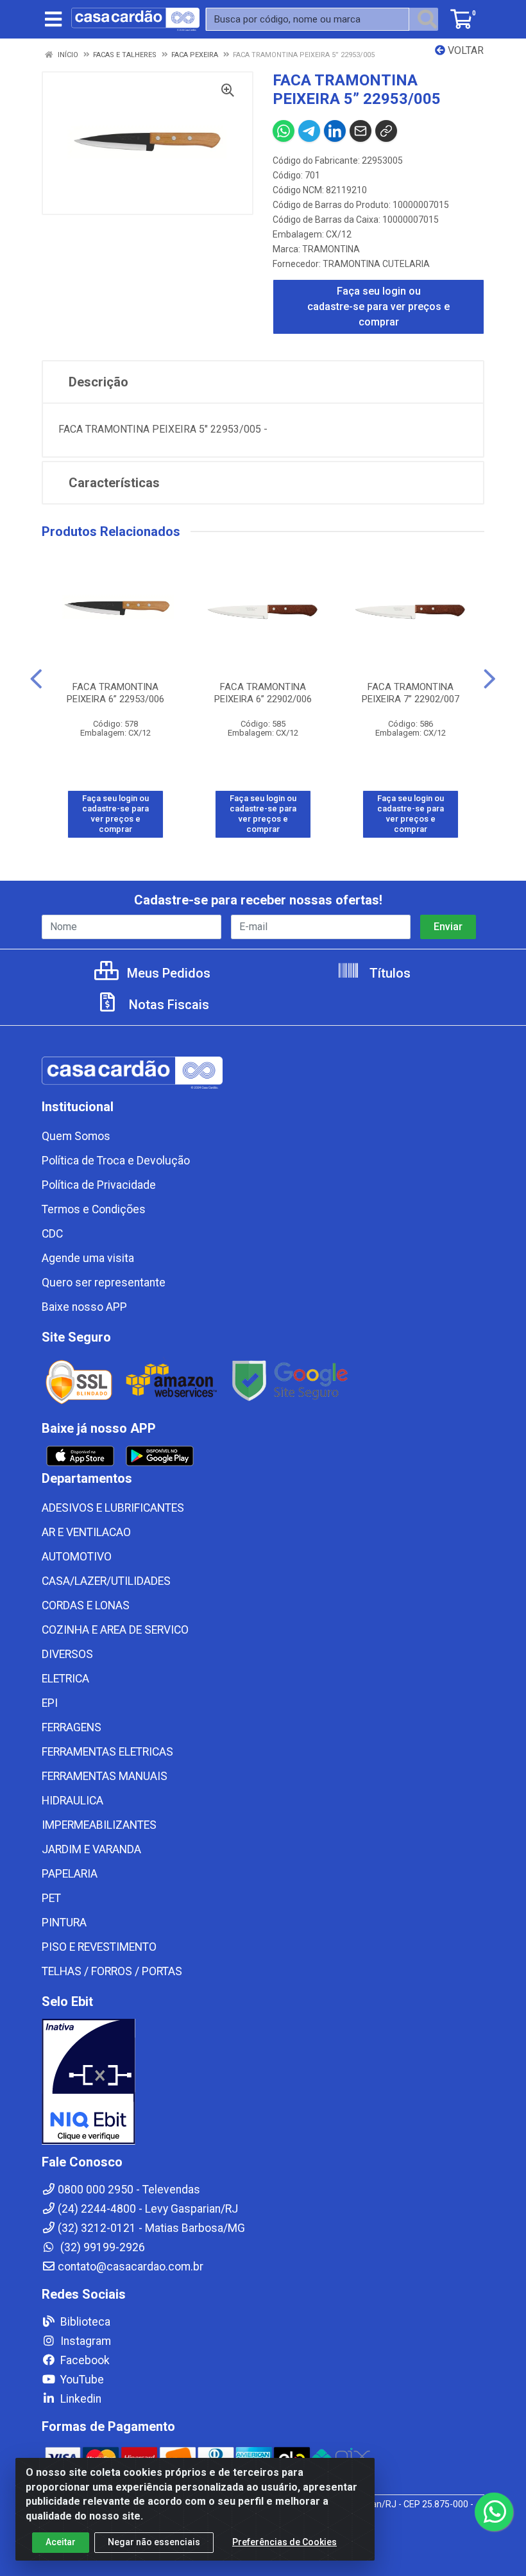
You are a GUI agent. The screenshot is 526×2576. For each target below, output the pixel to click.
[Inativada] (263, 2082)
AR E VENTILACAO (86, 1532)
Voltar (464, 50)
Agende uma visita (88, 1258)
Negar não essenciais (154, 2542)
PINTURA (64, 1923)
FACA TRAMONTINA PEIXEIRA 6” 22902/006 (263, 693)
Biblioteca (84, 2322)
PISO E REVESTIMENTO (99, 1947)
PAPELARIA (70, 1874)
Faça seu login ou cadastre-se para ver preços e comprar (378, 307)
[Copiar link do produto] (386, 131)
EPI (50, 1703)
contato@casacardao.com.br (131, 2267)
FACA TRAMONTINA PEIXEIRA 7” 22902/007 (411, 693)
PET (51, 1898)
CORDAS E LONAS (86, 1605)
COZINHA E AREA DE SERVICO (115, 1630)
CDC (52, 1234)
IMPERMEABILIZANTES (99, 1825)
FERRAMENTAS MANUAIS (105, 1776)
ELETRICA (65, 1679)
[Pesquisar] (427, 19)
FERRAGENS (72, 1727)
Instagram (84, 2341)
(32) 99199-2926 (101, 2247)
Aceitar (61, 2542)
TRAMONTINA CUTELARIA (376, 264)
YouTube (81, 2380)
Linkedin (80, 2399)
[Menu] (53, 19)
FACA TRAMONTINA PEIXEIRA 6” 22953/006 (115, 693)
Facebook (84, 2360)
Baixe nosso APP (84, 1307)
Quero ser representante (104, 1283)
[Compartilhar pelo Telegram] (309, 131)
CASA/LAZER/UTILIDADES (106, 1581)
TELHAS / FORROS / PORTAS (112, 1971)
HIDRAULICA (72, 1801)
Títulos (388, 973)
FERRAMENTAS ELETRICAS (107, 1752)
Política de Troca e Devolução (116, 1161)
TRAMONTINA (331, 249)
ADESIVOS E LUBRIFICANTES (113, 1508)
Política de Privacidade (99, 1185)
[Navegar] (36, 679)
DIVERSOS (67, 1654)
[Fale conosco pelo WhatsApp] (494, 2512)
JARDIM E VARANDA (91, 1849)
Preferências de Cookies (284, 2542)
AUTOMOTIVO (77, 1557)
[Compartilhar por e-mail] (361, 131)
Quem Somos (76, 1136)
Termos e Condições (94, 1209)
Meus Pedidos (167, 973)
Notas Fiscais (167, 1005)
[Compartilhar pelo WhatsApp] (284, 131)
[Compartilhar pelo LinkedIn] (335, 131)
